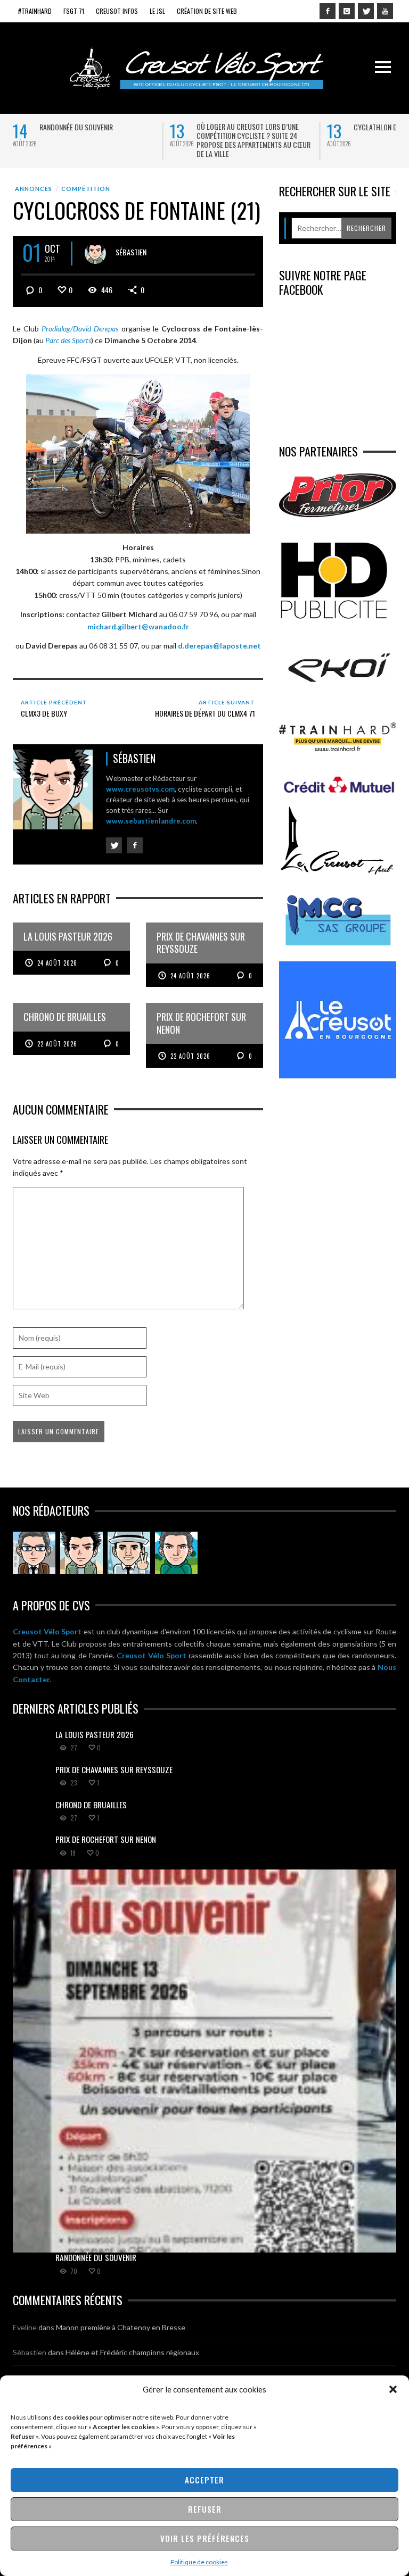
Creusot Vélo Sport (47, 1631)
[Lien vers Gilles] (176, 1553)
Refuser (205, 2509)
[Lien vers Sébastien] (81, 1553)
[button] (393, 2389)
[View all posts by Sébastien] (95, 253)
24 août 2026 (57, 963)
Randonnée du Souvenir (76, 127)
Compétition (86, 189)
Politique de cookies (199, 2562)
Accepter (204, 2480)
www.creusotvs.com (140, 789)
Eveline (25, 2327)
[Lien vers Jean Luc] (129, 1553)
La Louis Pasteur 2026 (95, 1734)
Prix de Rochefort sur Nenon (106, 1839)
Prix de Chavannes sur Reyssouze (114, 1769)
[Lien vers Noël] (34, 1553)
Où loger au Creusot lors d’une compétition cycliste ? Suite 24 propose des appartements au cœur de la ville (253, 140)
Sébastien (131, 252)
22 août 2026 (57, 1044)
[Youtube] (385, 11)
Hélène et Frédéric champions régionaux (132, 2352)
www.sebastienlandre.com (151, 821)
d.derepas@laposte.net (219, 646)
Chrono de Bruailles (91, 1805)
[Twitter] (366, 11)
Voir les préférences (205, 2538)
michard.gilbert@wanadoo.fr (138, 626)
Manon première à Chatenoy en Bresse (121, 2327)
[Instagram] (347, 11)
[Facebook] (328, 11)
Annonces (34, 189)
